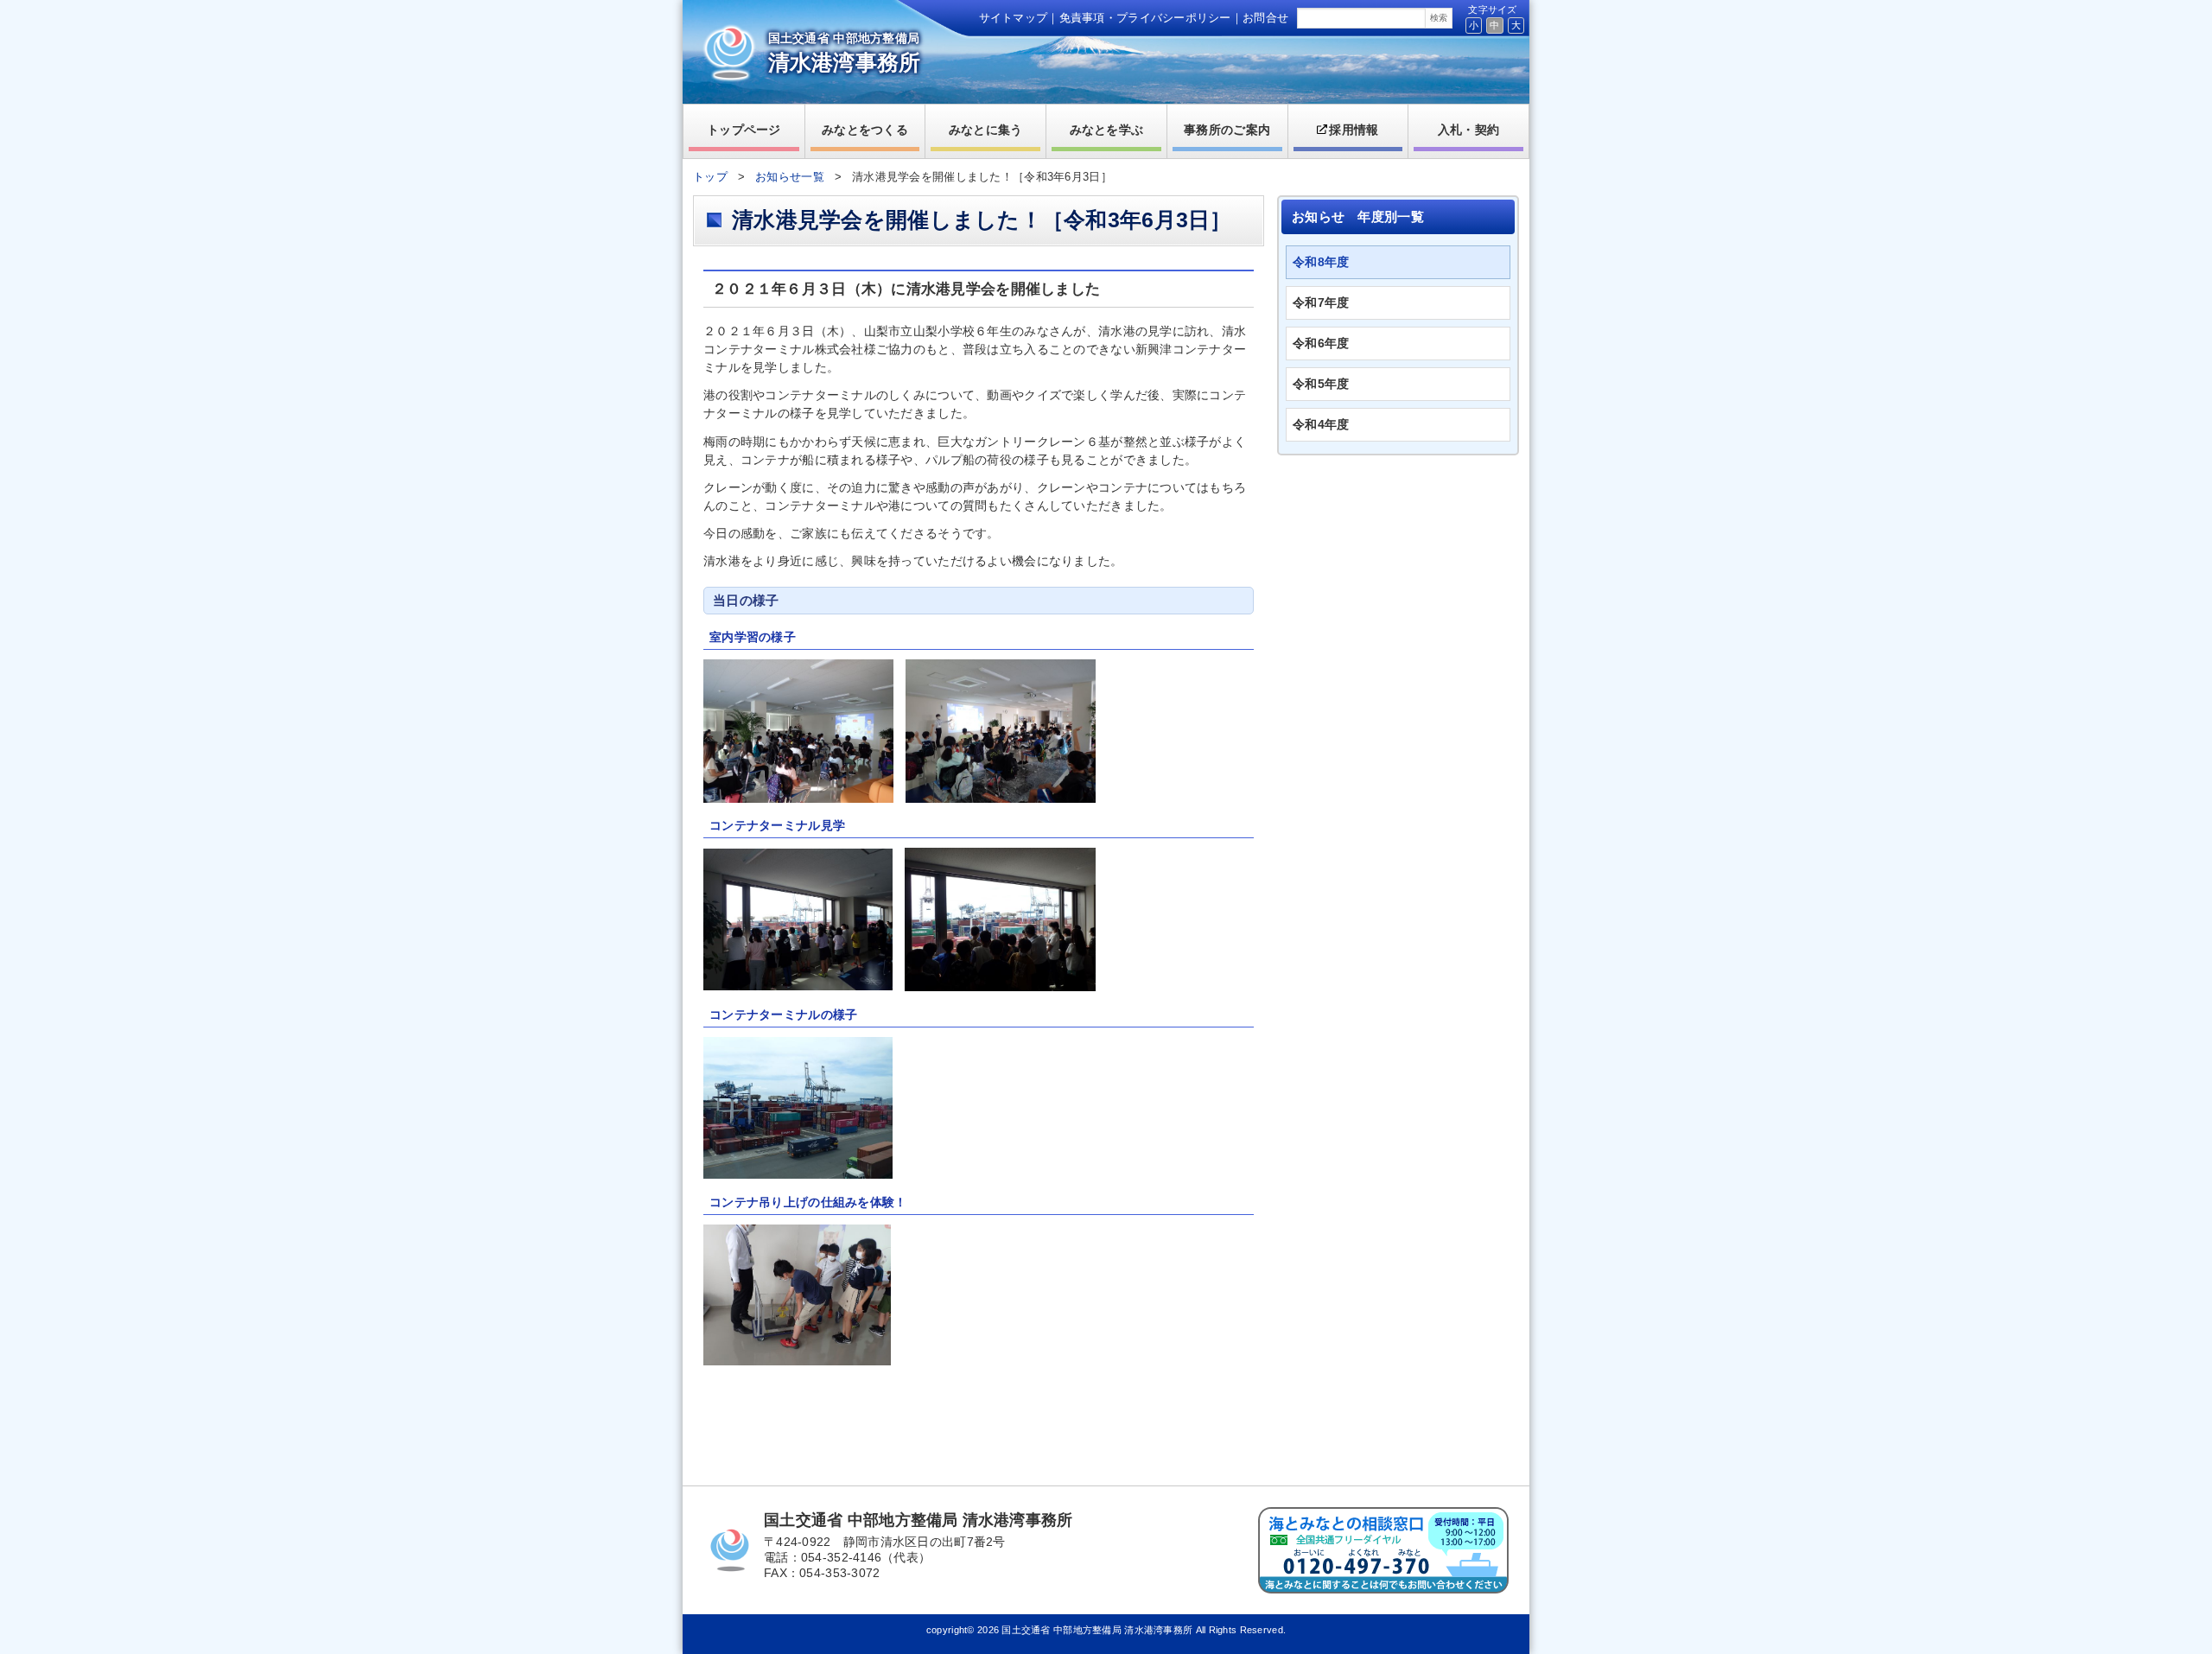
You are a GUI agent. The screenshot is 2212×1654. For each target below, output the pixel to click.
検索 (1439, 18)
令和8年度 (1321, 262)
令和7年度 (1321, 302)
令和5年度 (1321, 384)
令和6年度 (1321, 343)
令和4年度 (1321, 424)
